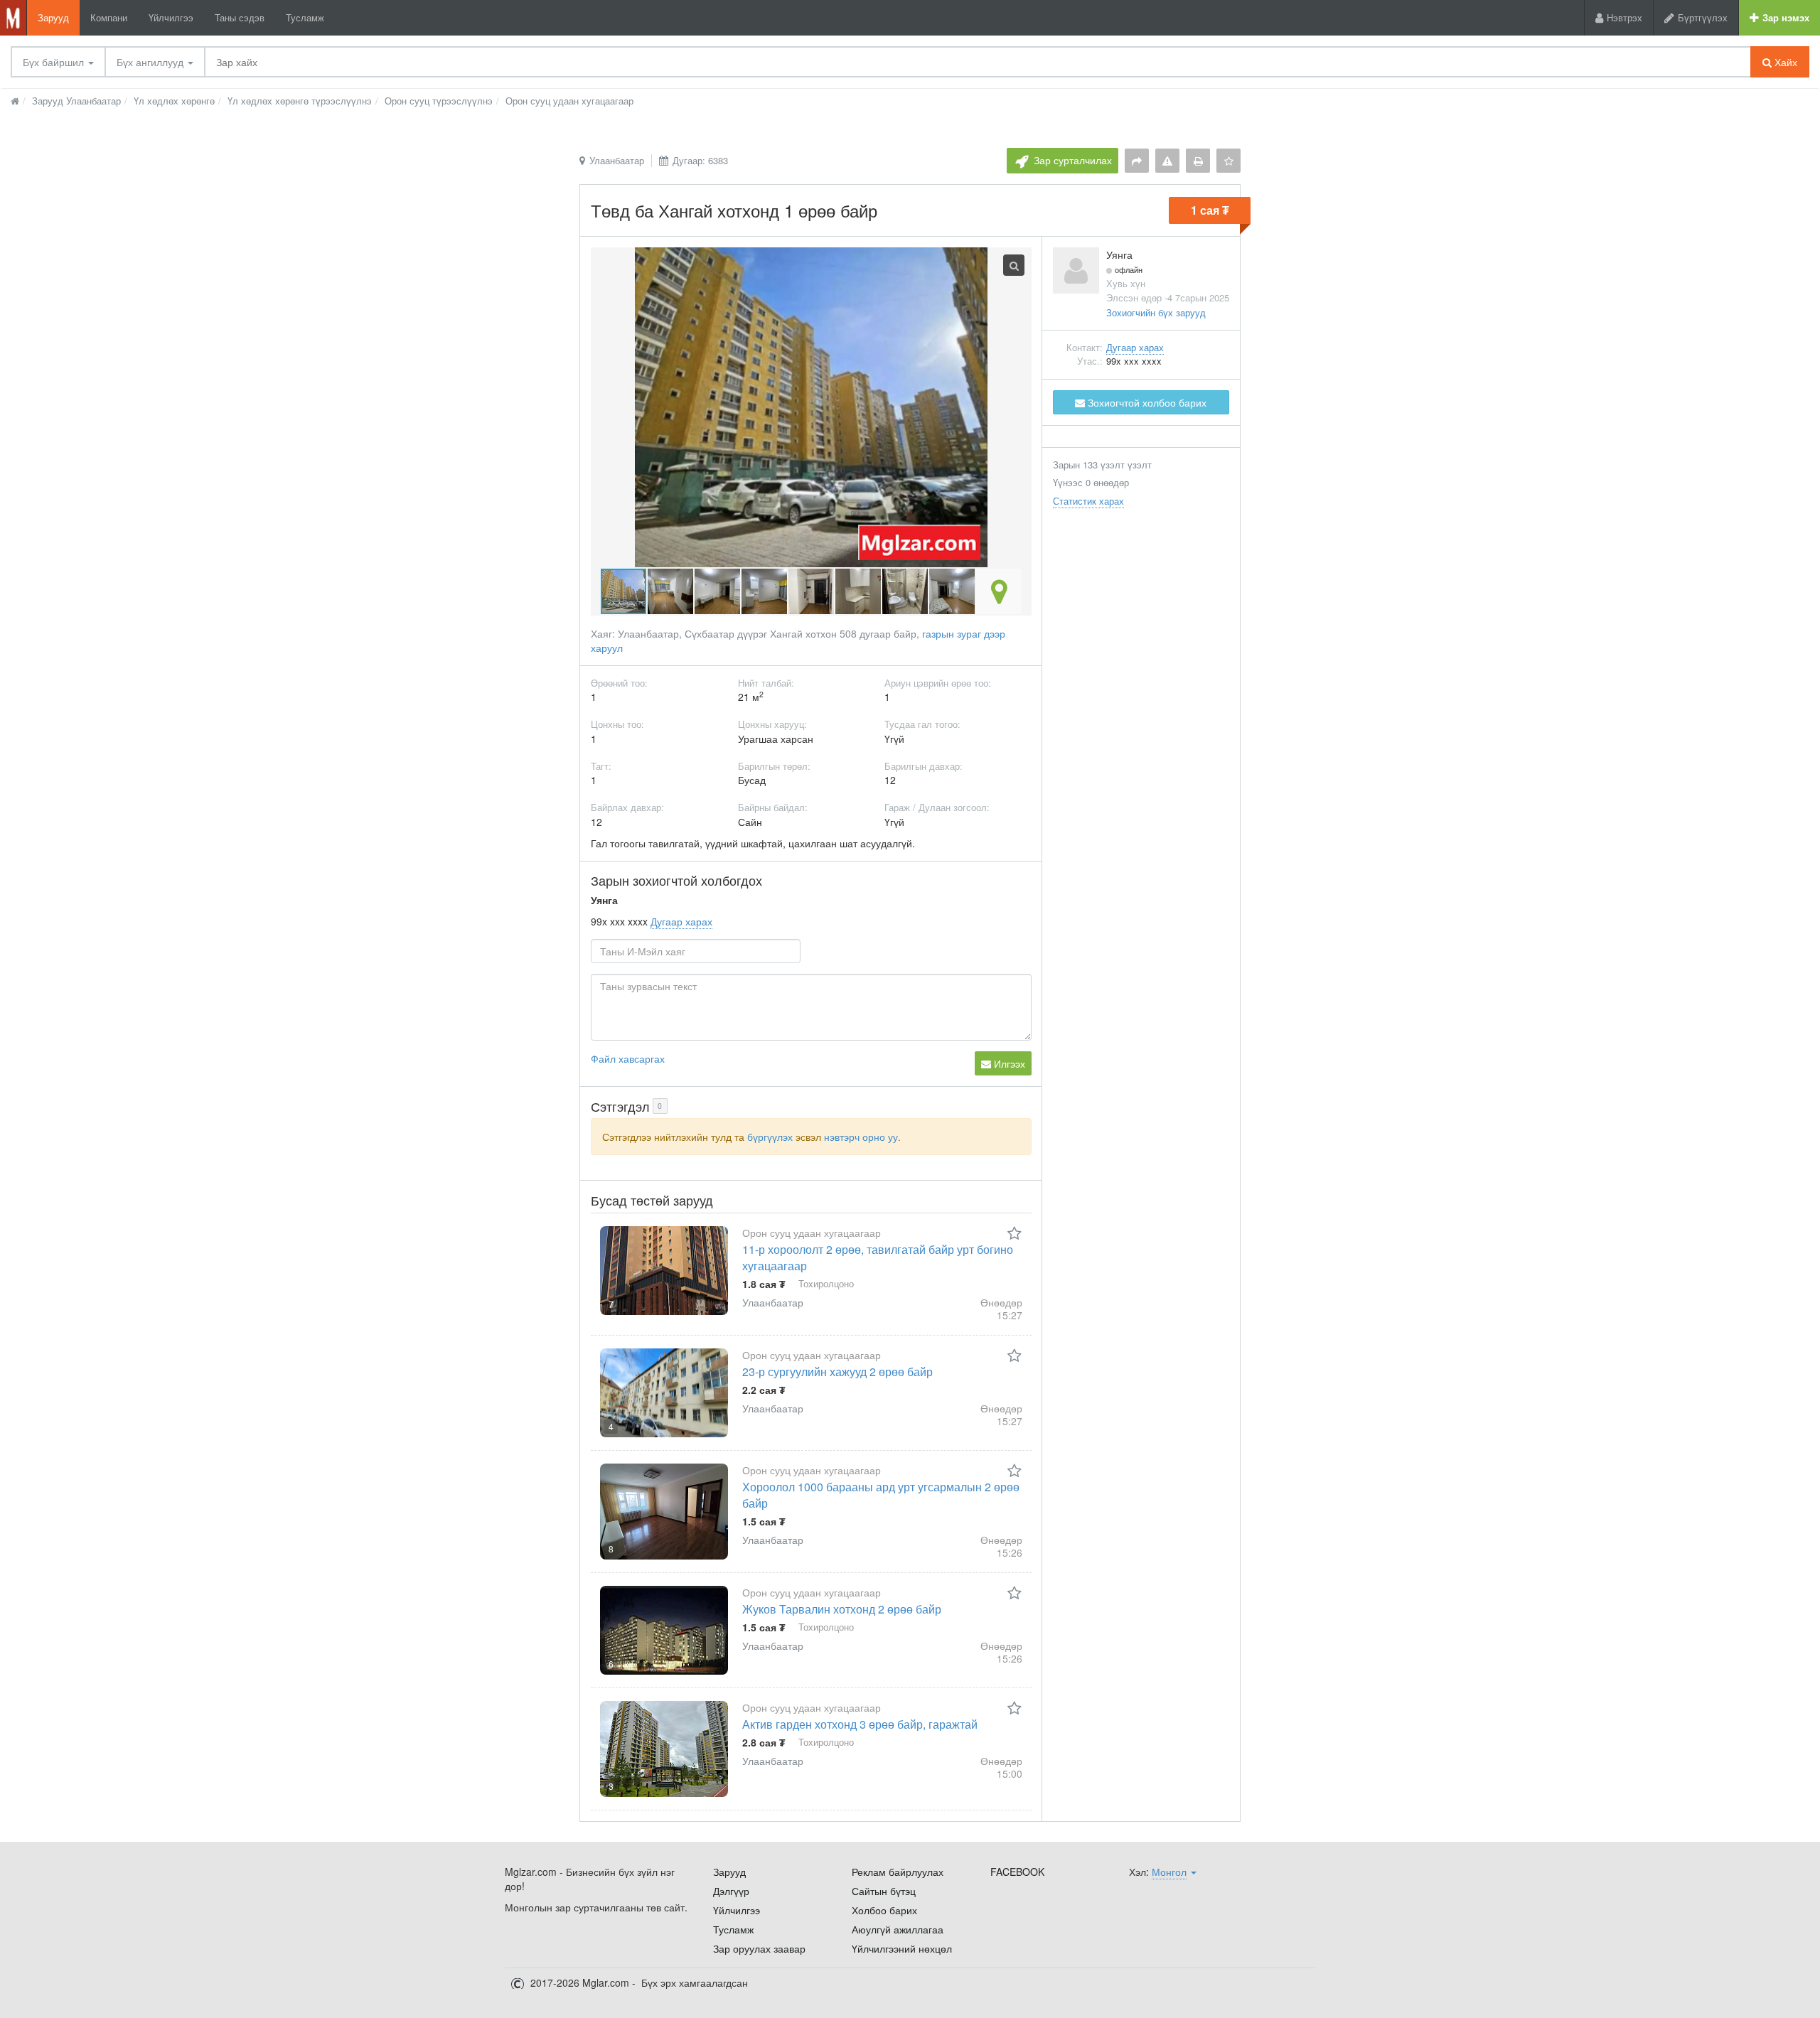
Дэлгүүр (731, 1891)
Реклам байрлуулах (898, 1872)
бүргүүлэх (770, 1137)
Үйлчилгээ (171, 17)
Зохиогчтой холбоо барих (1146, 402)
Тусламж (305, 17)
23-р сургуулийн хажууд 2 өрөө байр (837, 1372)
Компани (109, 17)
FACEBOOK (1017, 1872)
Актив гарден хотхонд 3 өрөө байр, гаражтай (860, 1724)
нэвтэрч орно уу (861, 1137)
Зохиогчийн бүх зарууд (1156, 312)
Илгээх (1008, 1063)
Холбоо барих (884, 1910)
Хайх (1784, 62)
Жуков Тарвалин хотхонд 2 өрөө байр (842, 1609)
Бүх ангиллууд (151, 62)
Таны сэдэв (240, 17)
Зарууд (53, 17)
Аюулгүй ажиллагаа (898, 1929)
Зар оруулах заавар (759, 1948)
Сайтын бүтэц (884, 1891)
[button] (671, 591)
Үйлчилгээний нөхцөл (902, 1948)
